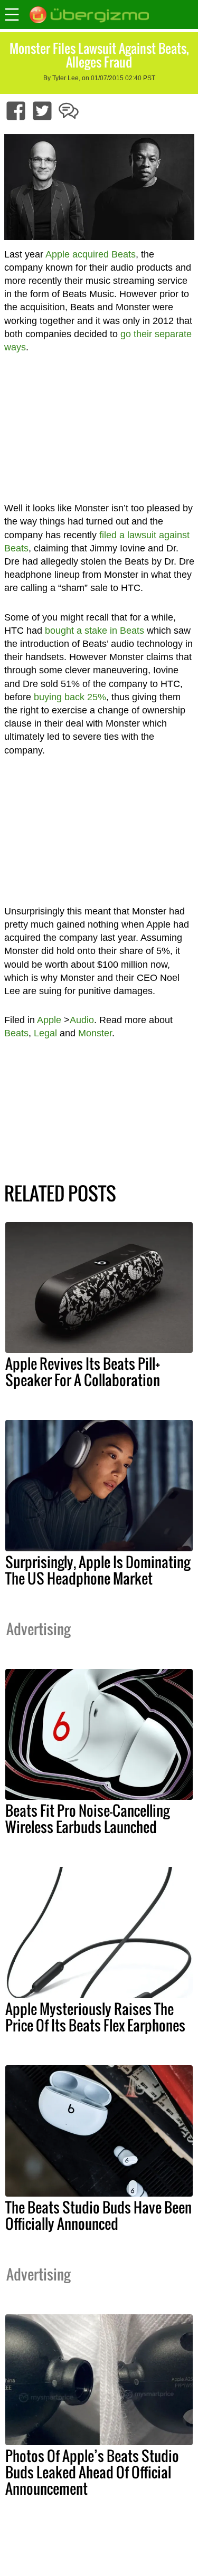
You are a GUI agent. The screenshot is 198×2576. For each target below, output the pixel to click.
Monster (95, 1033)
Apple (49, 1020)
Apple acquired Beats (91, 254)
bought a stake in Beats (95, 631)
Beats (16, 1033)
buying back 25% (70, 697)
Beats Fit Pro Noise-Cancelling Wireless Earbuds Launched (87, 1819)
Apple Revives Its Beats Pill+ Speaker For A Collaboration (83, 1372)
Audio (82, 1020)
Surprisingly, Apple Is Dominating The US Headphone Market (98, 1570)
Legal (45, 1033)
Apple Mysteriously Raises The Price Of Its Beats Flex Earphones (95, 2017)
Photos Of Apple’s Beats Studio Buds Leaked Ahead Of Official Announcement (92, 2472)
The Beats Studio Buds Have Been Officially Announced (98, 2215)
